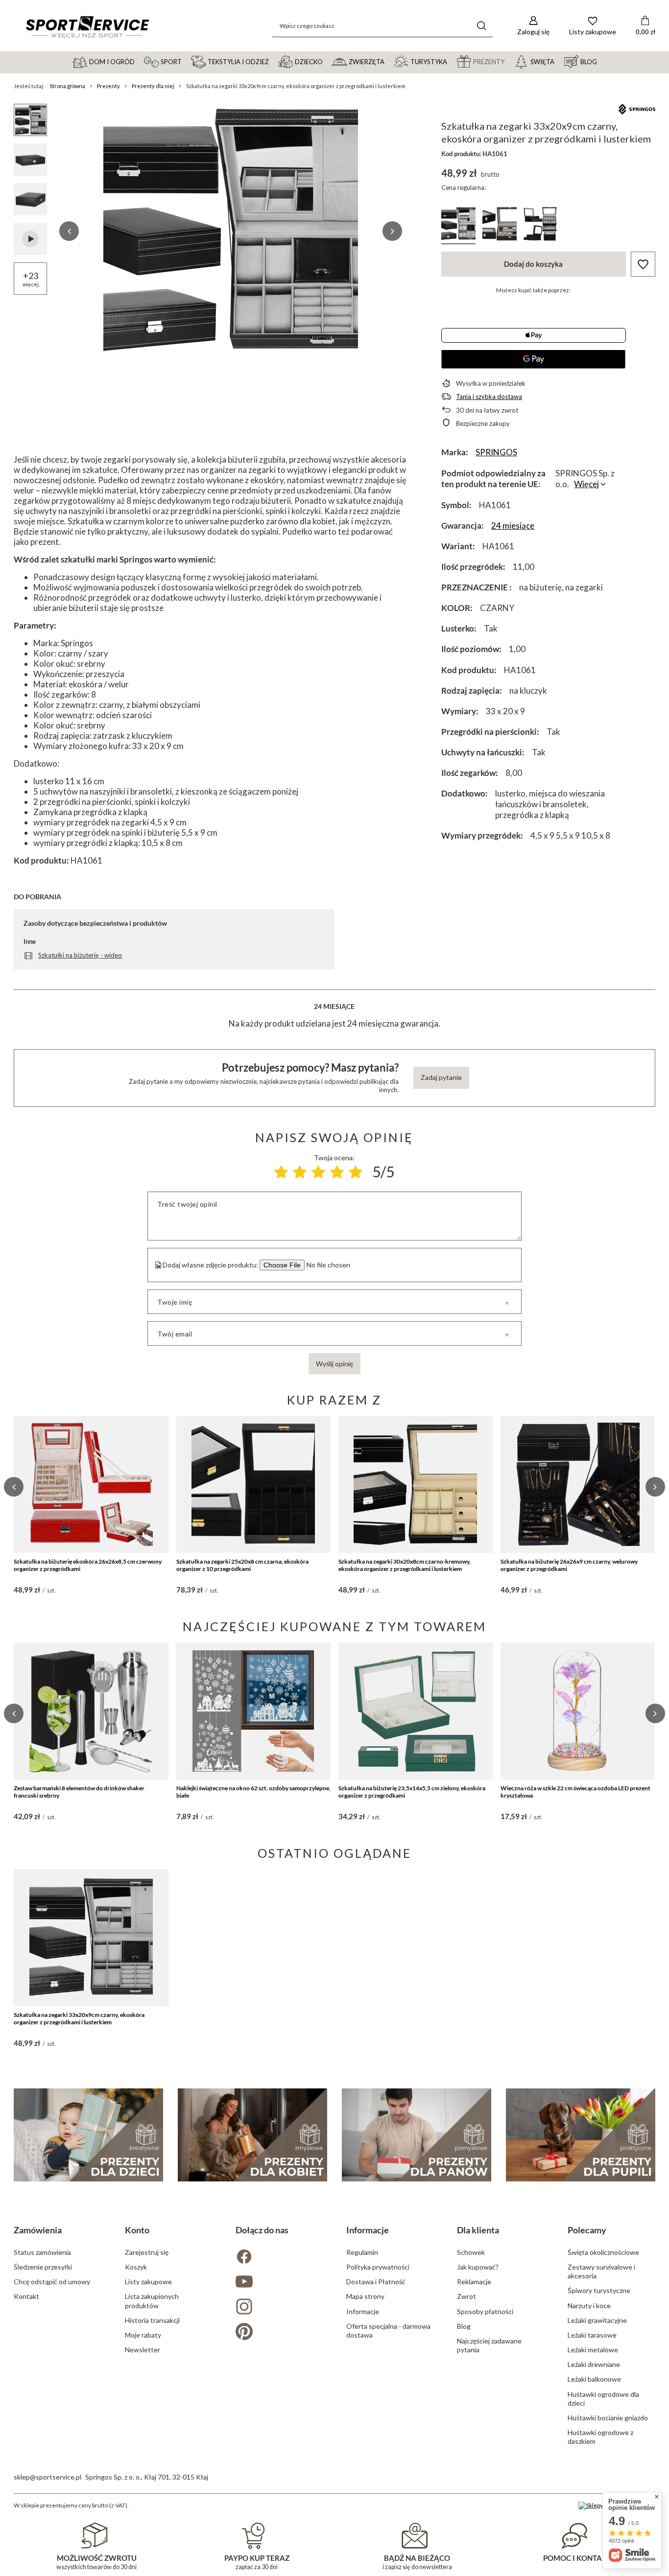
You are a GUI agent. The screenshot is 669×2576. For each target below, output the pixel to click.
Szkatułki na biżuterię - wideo (80, 955)
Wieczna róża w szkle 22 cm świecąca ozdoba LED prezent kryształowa (575, 1792)
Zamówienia (38, 2230)
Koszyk (136, 2267)
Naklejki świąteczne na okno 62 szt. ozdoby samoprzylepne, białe (253, 1792)
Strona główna (67, 86)
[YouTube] (279, 2283)
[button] (69, 231)
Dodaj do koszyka (533, 264)
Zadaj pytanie (441, 1077)
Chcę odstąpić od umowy (52, 2282)
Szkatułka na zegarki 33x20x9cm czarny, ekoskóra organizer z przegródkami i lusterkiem (79, 2019)
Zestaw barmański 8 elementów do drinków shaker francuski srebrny (79, 1792)
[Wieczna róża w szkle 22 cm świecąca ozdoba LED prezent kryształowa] (578, 1711)
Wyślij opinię (334, 1364)
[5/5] (356, 1172)
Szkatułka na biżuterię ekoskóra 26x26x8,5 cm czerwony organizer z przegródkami (88, 1565)
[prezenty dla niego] (417, 2135)
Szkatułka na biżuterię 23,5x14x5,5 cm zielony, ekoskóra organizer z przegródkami (412, 1792)
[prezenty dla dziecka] (88, 2135)
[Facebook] (279, 2258)
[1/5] (281, 1172)
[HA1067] (541, 225)
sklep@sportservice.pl (48, 2477)
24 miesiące (513, 526)
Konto (137, 2230)
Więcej (586, 484)
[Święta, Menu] (559, 61)
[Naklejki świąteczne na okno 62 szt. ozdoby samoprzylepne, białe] (253, 1711)
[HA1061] (458, 225)
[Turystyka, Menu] (452, 61)
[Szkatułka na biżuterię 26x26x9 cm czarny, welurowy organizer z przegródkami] (578, 1484)
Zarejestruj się (147, 2252)
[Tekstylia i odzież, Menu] (273, 61)
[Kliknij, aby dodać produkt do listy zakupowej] (643, 264)
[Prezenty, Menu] (509, 61)
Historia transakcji (152, 2320)
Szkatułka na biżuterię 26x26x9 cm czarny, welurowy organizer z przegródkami (569, 1565)
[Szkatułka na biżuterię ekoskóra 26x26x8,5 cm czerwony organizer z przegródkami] (91, 1484)
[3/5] (318, 1172)
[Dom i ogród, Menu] (139, 61)
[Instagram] (279, 2307)
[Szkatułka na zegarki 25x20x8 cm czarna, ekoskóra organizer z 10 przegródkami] (253, 1484)
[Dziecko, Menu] (327, 61)
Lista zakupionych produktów (152, 2301)
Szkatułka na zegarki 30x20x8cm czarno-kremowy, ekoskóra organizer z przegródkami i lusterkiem (405, 1565)
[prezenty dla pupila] (581, 2135)
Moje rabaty (143, 2335)
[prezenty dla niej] (252, 2135)
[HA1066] (500, 225)
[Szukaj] (482, 26)
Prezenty (108, 86)
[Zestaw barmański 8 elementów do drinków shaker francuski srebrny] (91, 1711)
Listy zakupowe (148, 2282)
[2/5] (300, 1172)
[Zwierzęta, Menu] (389, 61)
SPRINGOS (496, 452)
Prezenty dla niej (153, 86)
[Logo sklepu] (87, 26)
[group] (231, 231)
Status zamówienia (42, 2252)
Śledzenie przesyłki (43, 2267)
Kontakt (26, 2296)
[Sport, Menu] (186, 61)
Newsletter (143, 2350)
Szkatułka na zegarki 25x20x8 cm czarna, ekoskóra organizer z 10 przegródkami (242, 1565)
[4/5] (337, 1172)
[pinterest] (279, 2332)
